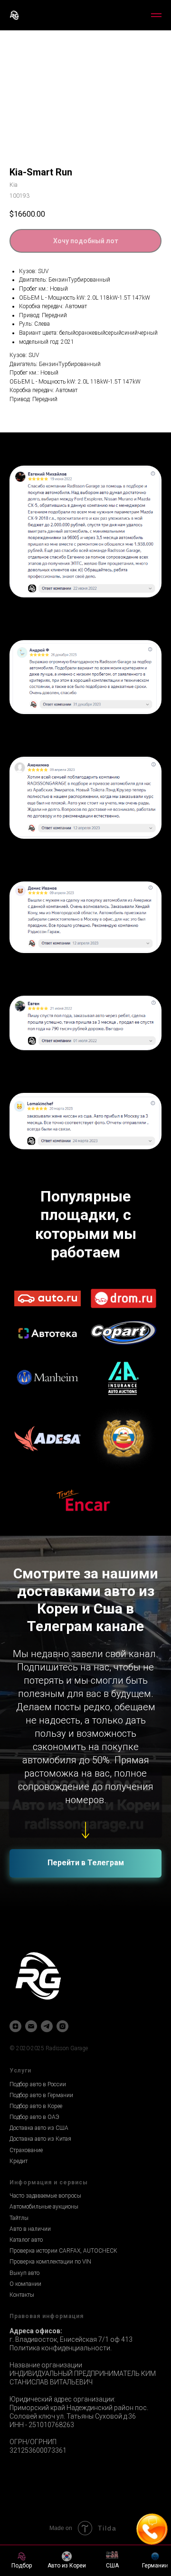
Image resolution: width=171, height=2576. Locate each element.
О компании (25, 2284)
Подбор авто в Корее (36, 2106)
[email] (31, 2026)
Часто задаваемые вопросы (45, 2196)
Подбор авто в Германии (41, 2095)
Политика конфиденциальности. (61, 2348)
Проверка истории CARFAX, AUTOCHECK (63, 2251)
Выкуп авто (24, 2273)
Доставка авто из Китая (40, 2139)
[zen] (15, 2026)
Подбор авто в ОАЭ (34, 2117)
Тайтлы (19, 2218)
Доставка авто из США (39, 2128)
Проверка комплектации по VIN (50, 2262)
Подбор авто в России (38, 2084)
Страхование (26, 2150)
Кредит (19, 2161)
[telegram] (47, 2026)
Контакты (22, 2295)
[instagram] (62, 2026)
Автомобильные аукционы (44, 2207)
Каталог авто (26, 2240)
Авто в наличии (30, 2229)
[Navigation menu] (156, 15)
